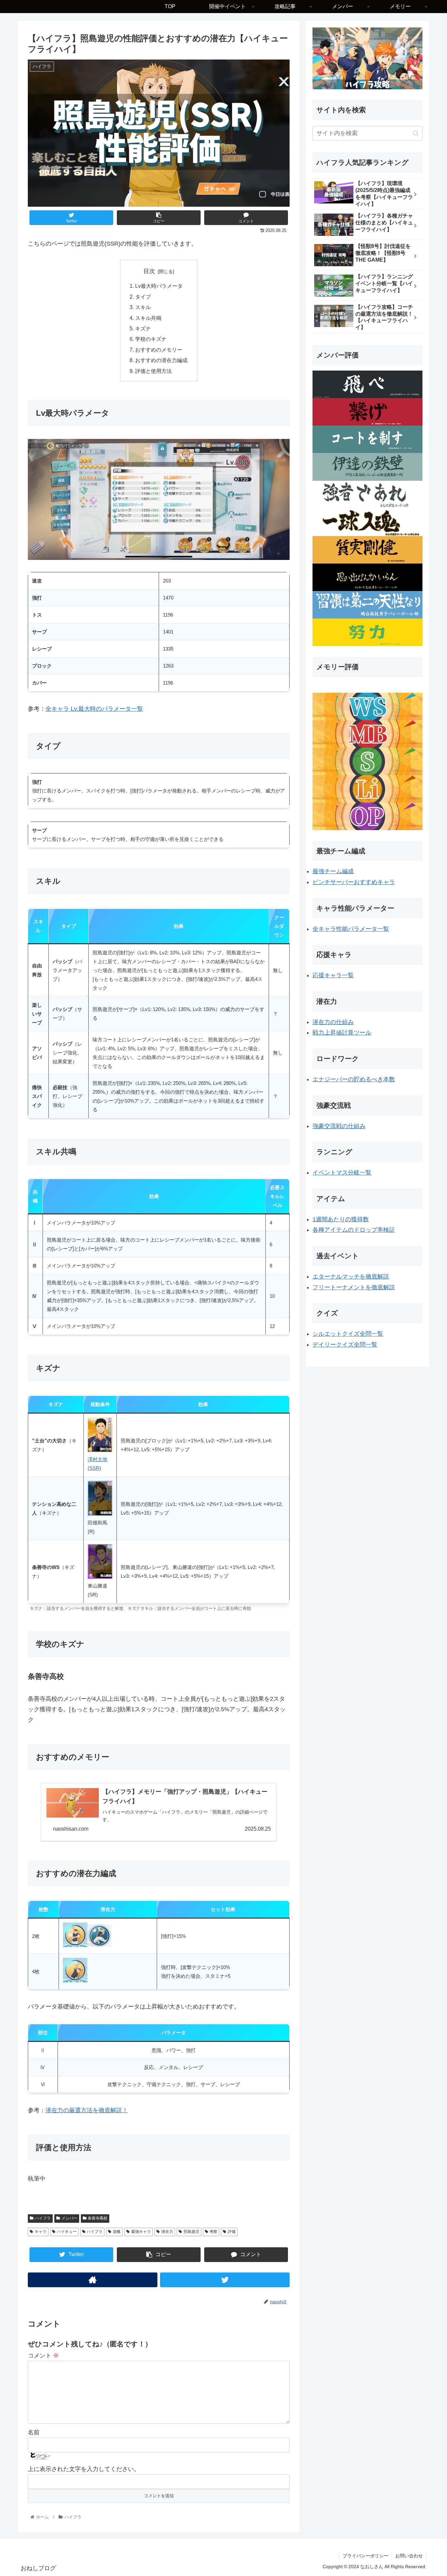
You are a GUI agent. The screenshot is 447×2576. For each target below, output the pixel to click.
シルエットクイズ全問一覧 (348, 1334)
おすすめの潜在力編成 (161, 360)
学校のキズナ (151, 339)
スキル (143, 307)
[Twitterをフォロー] (225, 2280)
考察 (213, 2232)
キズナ (143, 328)
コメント (43, 2356)
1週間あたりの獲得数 (341, 1219)
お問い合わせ (409, 2556)
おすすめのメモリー (159, 350)
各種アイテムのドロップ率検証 (354, 1230)
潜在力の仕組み (333, 1022)
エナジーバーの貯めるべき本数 (354, 1079)
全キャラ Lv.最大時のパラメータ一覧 (94, 709)
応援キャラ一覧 (333, 975)
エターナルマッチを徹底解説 (351, 1277)
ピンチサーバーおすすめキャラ (354, 882)
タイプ (143, 297)
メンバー (69, 2218)
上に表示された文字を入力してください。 (84, 2469)
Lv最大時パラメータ (159, 286)
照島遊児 (191, 2232)
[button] (416, 133)
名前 (34, 2432)
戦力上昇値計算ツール (342, 1033)
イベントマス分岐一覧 (342, 1173)
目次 (149, 271)
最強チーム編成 (333, 871)
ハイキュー (67, 2232)
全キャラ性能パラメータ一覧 (351, 929)
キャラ (41, 2232)
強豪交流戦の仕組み (339, 1126)
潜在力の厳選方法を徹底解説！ (87, 2110)
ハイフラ (43, 2218)
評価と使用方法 (153, 371)
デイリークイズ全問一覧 (345, 1345)
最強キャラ (141, 2232)
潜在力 (167, 2232)
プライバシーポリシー (366, 2556)
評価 (232, 2232)
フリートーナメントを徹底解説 (354, 1287)
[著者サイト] (93, 2280)
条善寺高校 (98, 2218)
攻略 (117, 2232)
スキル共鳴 (148, 318)
